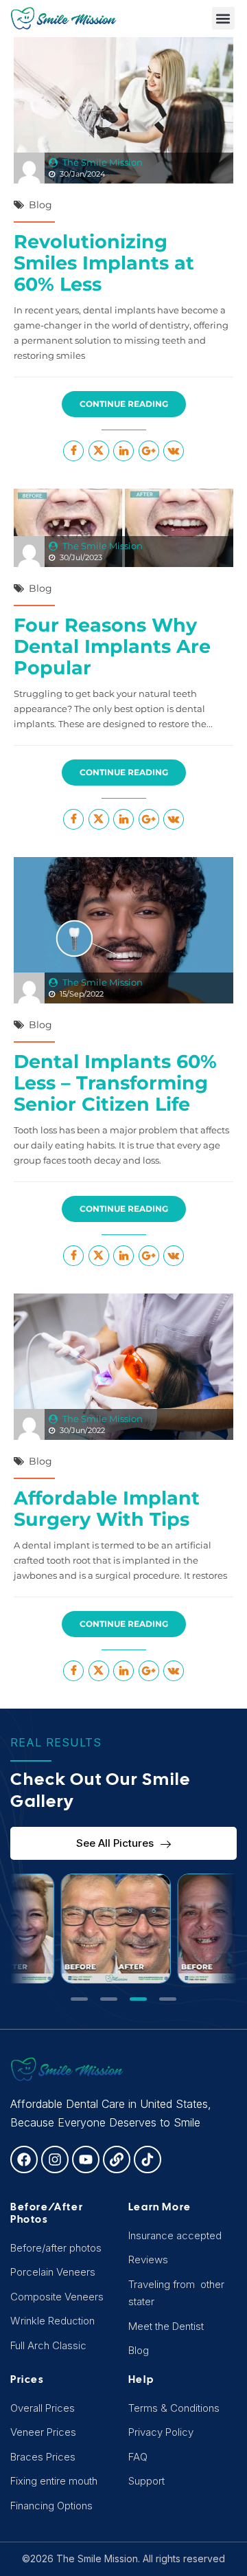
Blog (40, 205)
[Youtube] (86, 2159)
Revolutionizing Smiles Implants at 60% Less (104, 263)
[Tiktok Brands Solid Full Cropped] (148, 2159)
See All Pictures (115, 1843)
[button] (223, 18)
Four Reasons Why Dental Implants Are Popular (112, 646)
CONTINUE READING (124, 404)
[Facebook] (24, 2159)
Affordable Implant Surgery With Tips (107, 1509)
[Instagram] (55, 2159)
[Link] (117, 2159)
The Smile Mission (103, 162)
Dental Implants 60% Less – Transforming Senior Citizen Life (115, 1083)
